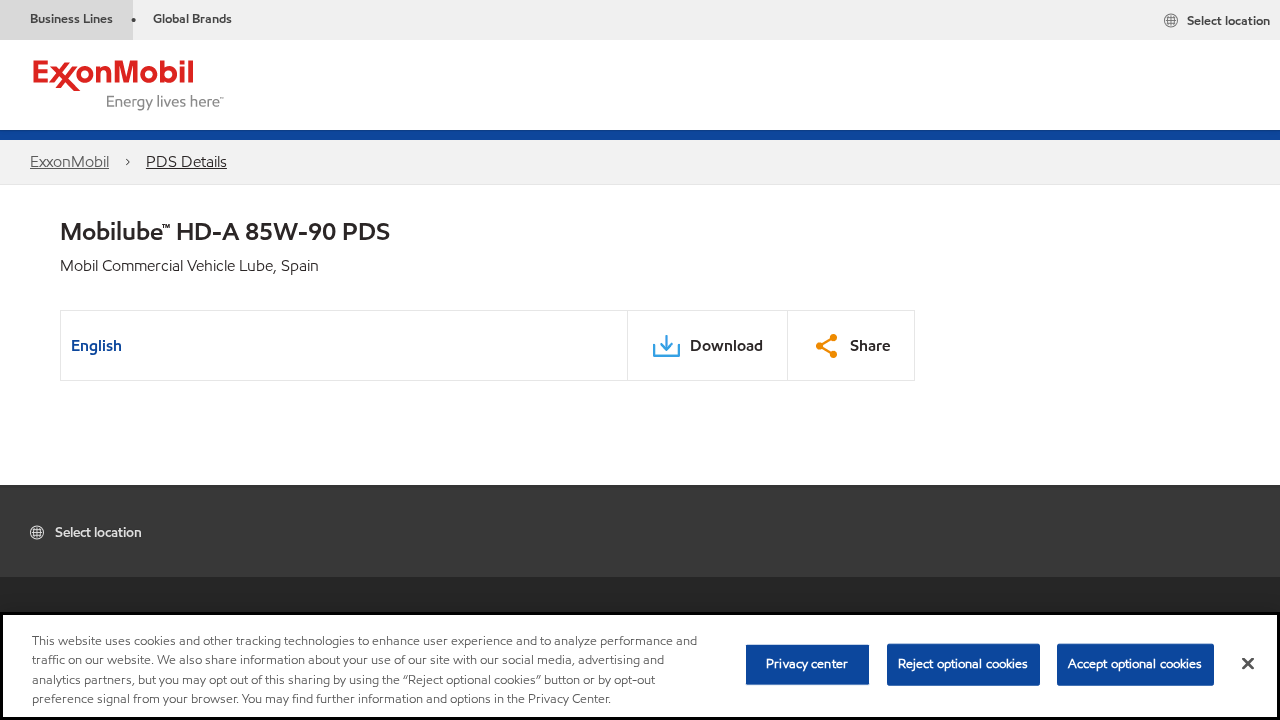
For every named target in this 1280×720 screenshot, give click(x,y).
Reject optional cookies (963, 664)
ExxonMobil (69, 161)
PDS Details (186, 161)
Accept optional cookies (1135, 664)
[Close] (1248, 663)
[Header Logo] (129, 83)
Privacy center (807, 664)
